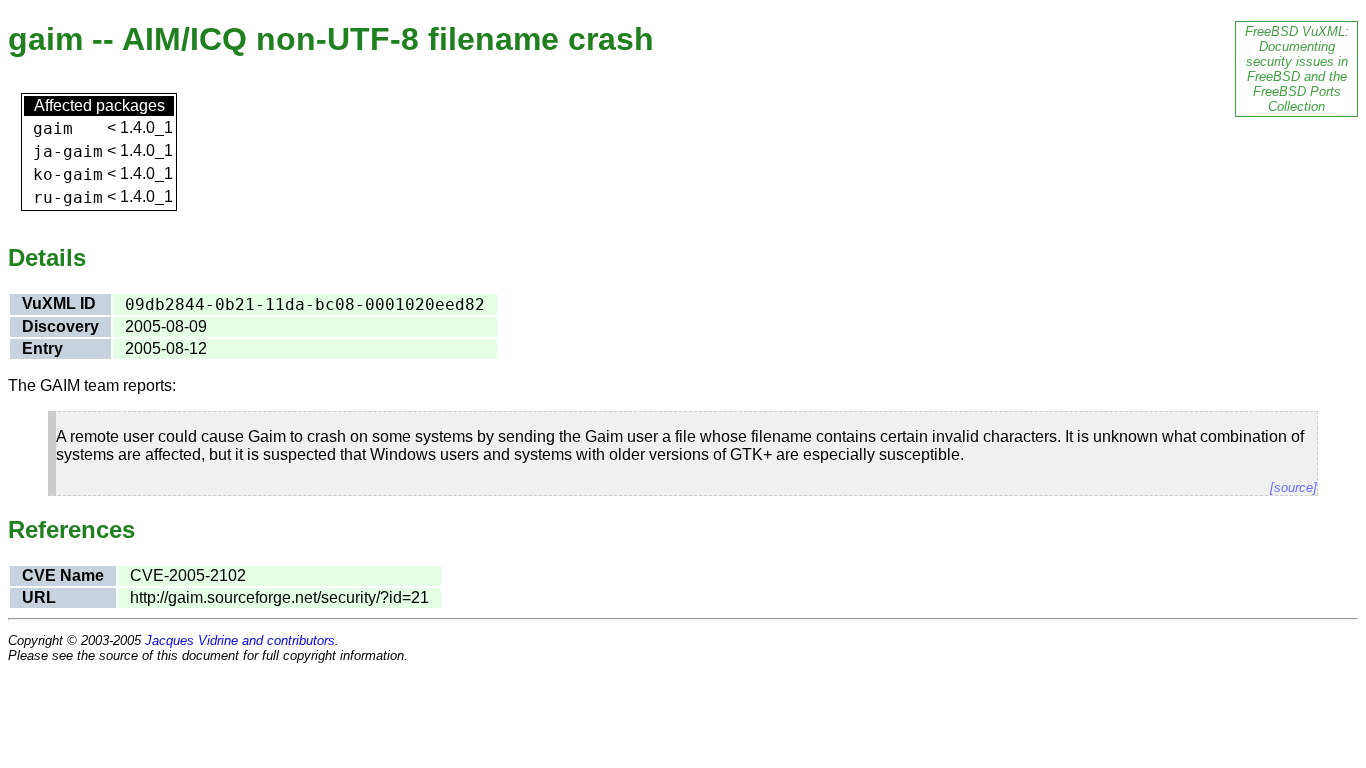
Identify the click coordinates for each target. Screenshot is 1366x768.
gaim (53, 128)
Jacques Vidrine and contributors (240, 640)
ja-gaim (68, 151)
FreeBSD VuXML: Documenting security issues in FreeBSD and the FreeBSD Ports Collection (1297, 69)
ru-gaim (68, 197)
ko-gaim (68, 174)
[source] (1293, 487)
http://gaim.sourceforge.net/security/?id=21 (279, 597)
